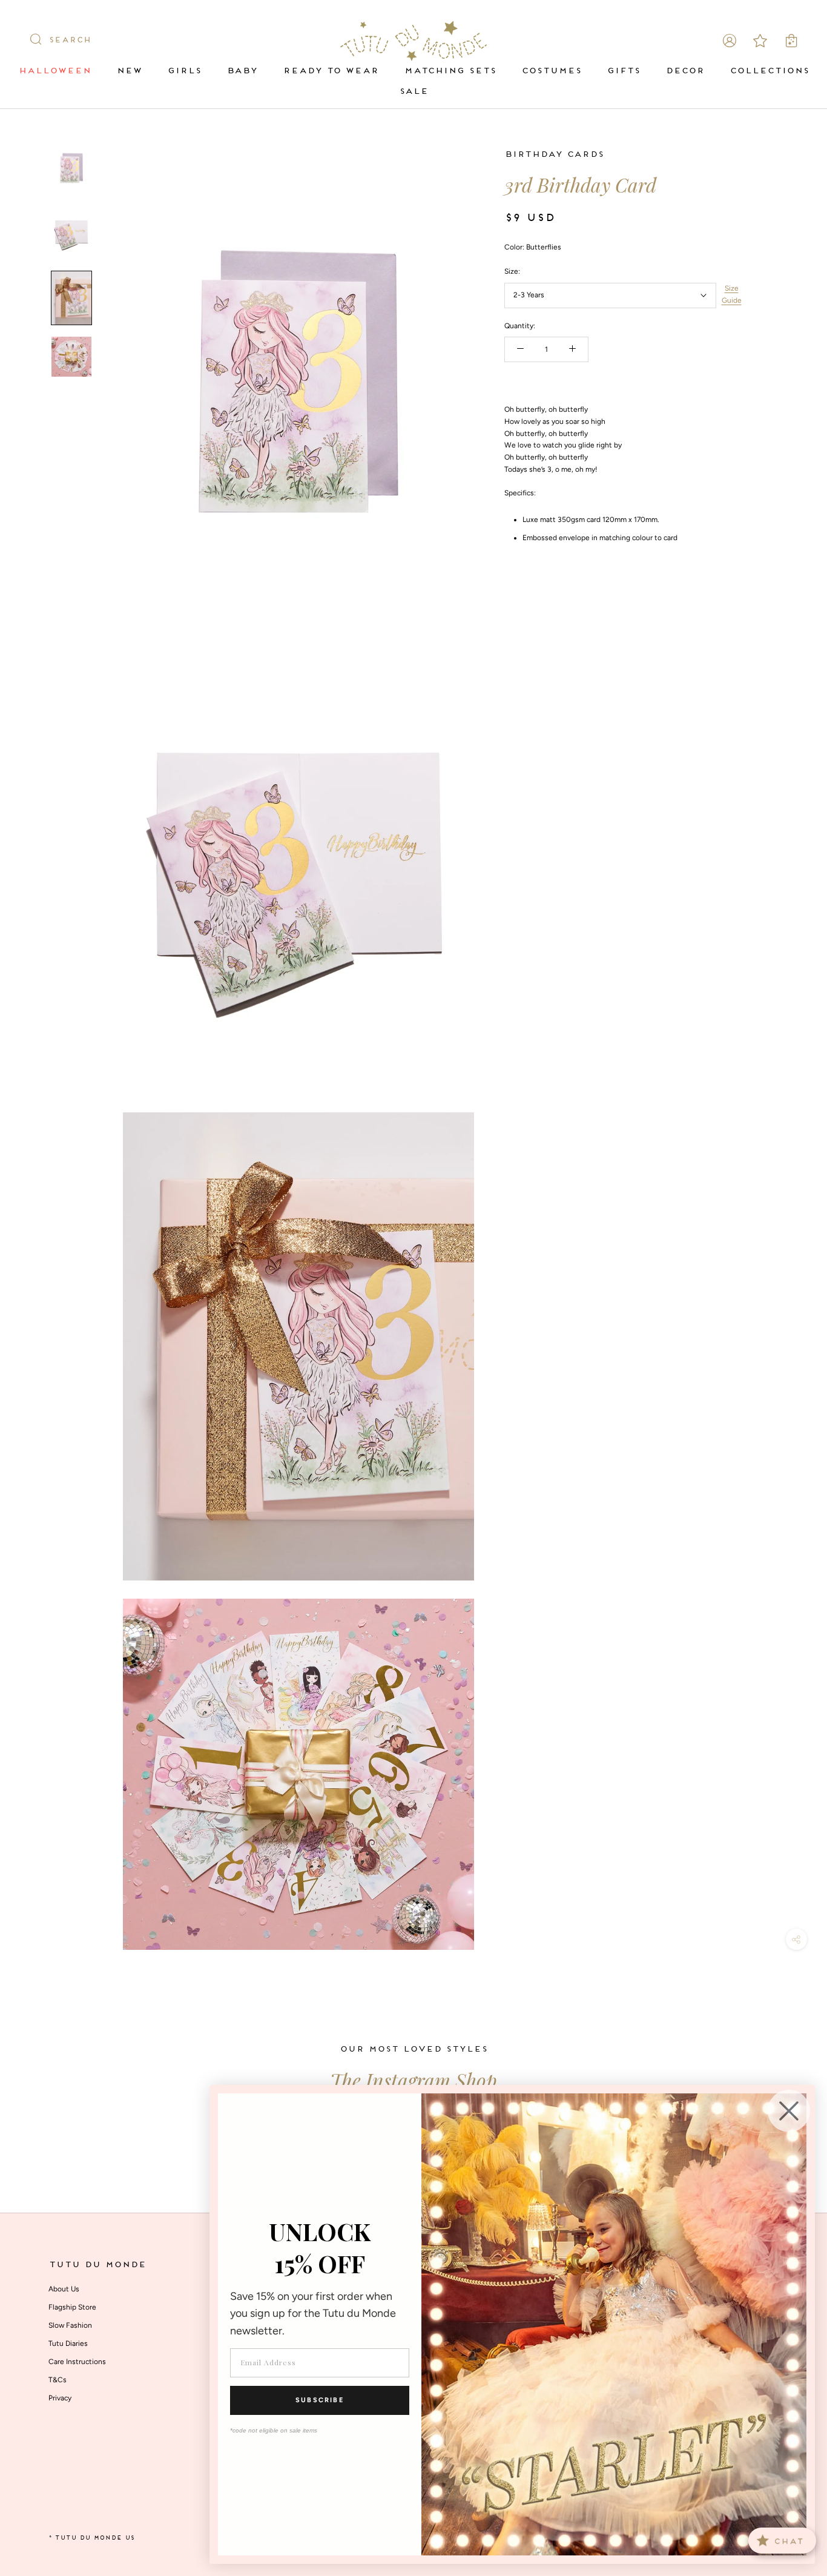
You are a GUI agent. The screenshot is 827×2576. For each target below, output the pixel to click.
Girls (184, 71)
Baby (242, 71)
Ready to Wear (331, 71)
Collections (769, 71)
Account (730, 41)
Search (70, 41)
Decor (685, 71)
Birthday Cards (554, 155)
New (129, 71)
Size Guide (732, 294)
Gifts (623, 71)
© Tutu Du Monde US (91, 2538)
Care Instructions (77, 2362)
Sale (413, 92)
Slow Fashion (70, 2325)
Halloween (54, 71)
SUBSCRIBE (320, 2400)
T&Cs (58, 2380)
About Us (64, 2289)
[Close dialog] (789, 2111)
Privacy (60, 2398)
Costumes (551, 71)
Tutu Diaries (68, 2343)
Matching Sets (450, 71)
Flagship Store (72, 2307)
